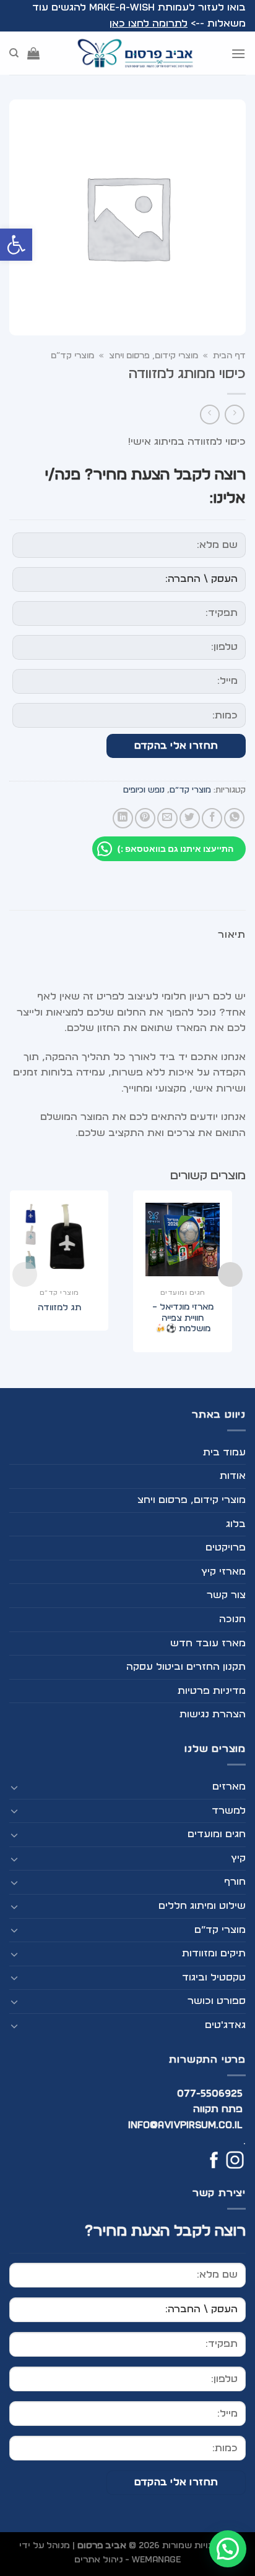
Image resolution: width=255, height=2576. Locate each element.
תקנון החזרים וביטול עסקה (186, 1667)
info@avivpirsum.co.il (185, 2125)
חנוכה (232, 1619)
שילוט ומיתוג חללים (202, 1906)
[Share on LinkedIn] (123, 818)
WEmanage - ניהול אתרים (127, 2560)
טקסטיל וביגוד (214, 1977)
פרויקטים (226, 1547)
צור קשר (226, 1595)
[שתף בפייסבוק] (212, 818)
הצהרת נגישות (213, 1714)
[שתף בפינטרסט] (145, 818)
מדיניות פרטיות (212, 1691)
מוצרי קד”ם (72, 356)
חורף (235, 1882)
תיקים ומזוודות (214, 1953)
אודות (233, 1476)
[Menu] (238, 53)
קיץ (238, 1858)
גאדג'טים (225, 2025)
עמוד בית (224, 1452)
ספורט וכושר (217, 2001)
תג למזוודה (59, 1308)
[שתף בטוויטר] (190, 818)
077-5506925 (210, 2094)
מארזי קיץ (223, 1572)
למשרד (229, 1811)
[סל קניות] (33, 53)
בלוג (236, 1524)
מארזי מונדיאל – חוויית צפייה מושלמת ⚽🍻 (183, 1318)
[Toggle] (14, 1787)
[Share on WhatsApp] (234, 818)
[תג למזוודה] (59, 1240)
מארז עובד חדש (208, 1643)
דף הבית (229, 356)
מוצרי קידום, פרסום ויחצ (153, 356)
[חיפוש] (14, 53)
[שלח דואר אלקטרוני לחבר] (167, 818)
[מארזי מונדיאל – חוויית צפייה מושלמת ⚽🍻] (183, 1240)
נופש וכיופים (144, 790)
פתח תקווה (218, 2109)
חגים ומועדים (217, 1834)
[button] (16, 245)
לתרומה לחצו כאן (149, 23)
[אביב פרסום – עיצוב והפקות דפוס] (135, 53)
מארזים (229, 1787)
